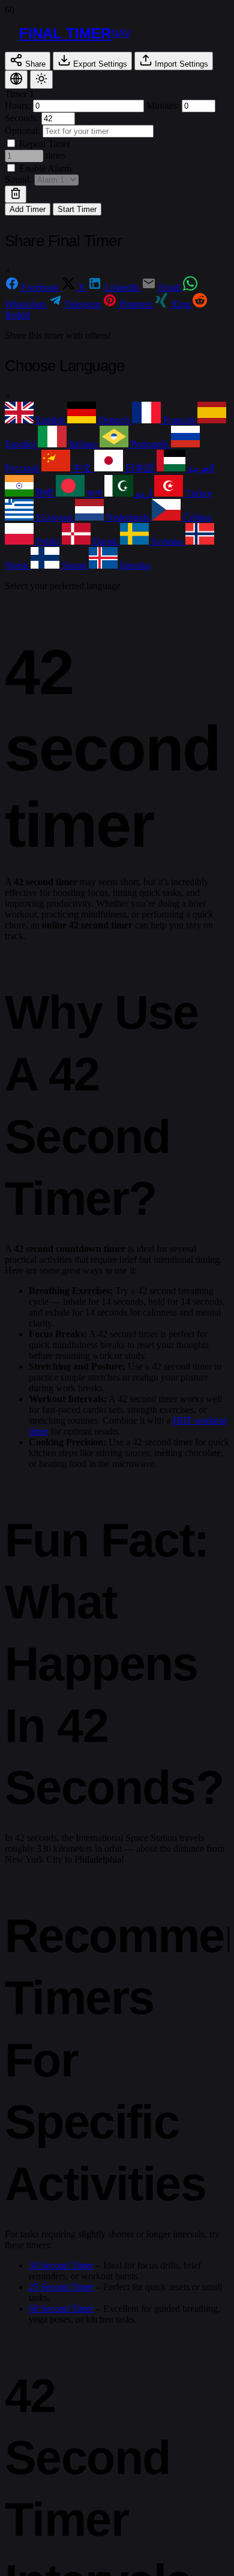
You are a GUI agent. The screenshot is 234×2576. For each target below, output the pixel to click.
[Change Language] (16, 80)
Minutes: (164, 105)
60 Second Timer (61, 2308)
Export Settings (99, 64)
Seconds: (23, 118)
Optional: (24, 131)
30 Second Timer (61, 2265)
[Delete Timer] (16, 194)
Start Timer (77, 209)
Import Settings (180, 64)
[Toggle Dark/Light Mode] (41, 80)
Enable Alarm (44, 168)
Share (34, 64)
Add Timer (28, 209)
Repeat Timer (43, 144)
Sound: (19, 179)
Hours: (19, 105)
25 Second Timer (61, 2287)
